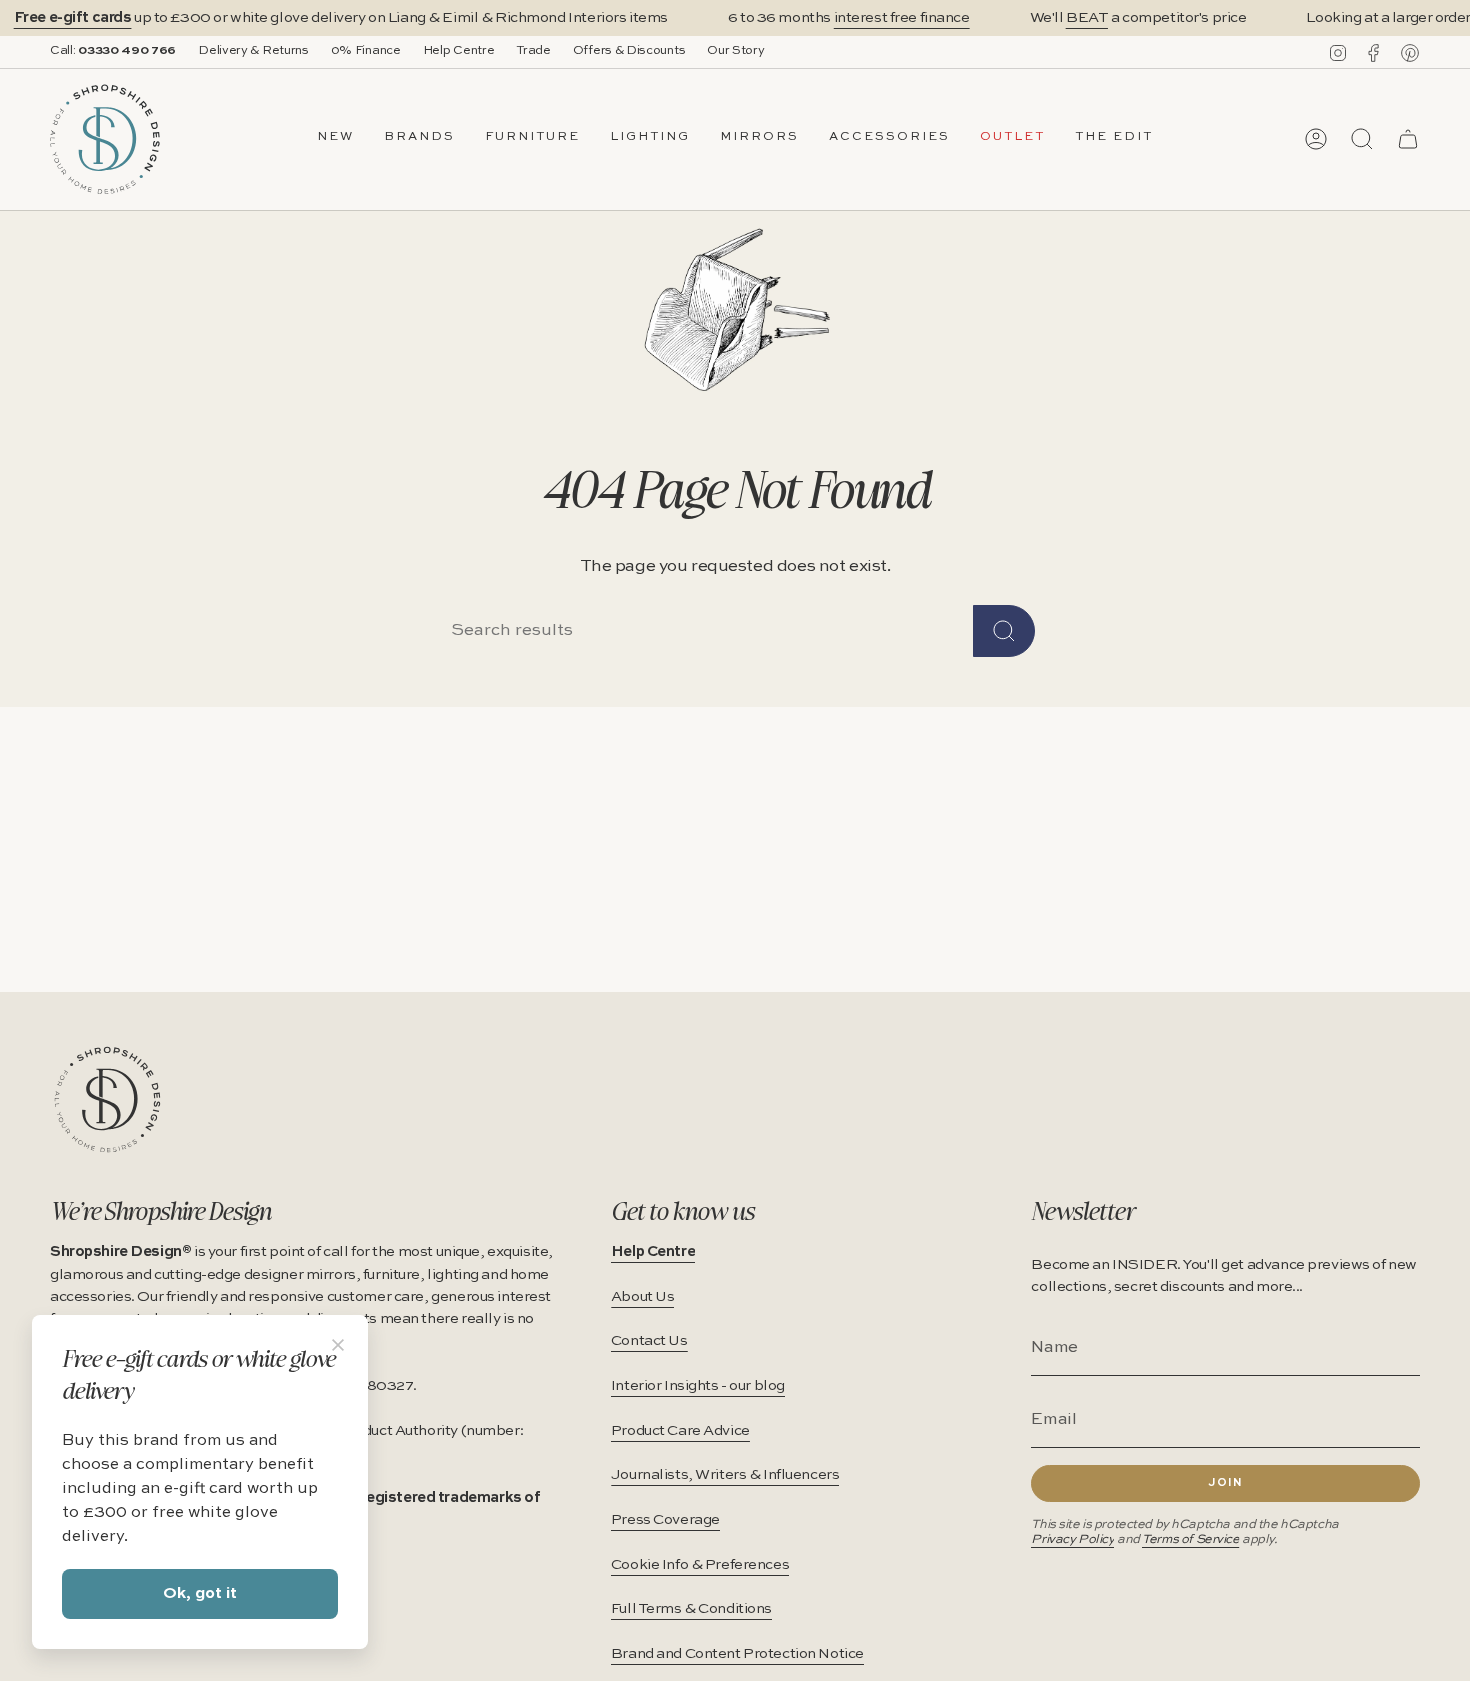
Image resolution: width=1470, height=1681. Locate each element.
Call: (113, 51)
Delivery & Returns (253, 51)
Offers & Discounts (629, 51)
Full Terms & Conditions (691, 1609)
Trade (533, 51)
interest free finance (902, 18)
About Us (643, 1297)
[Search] (1004, 631)
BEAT (1087, 18)
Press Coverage (665, 1520)
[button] (419, 139)
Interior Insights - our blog (698, 1386)
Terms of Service (1190, 1539)
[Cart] (1408, 139)
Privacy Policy (1072, 1539)
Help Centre (459, 51)
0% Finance (366, 51)
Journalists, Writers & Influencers (725, 1475)
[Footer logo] (107, 1099)
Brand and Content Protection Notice (737, 1654)
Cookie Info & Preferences (700, 1565)
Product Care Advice (680, 1431)
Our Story (735, 51)
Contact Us (649, 1341)
